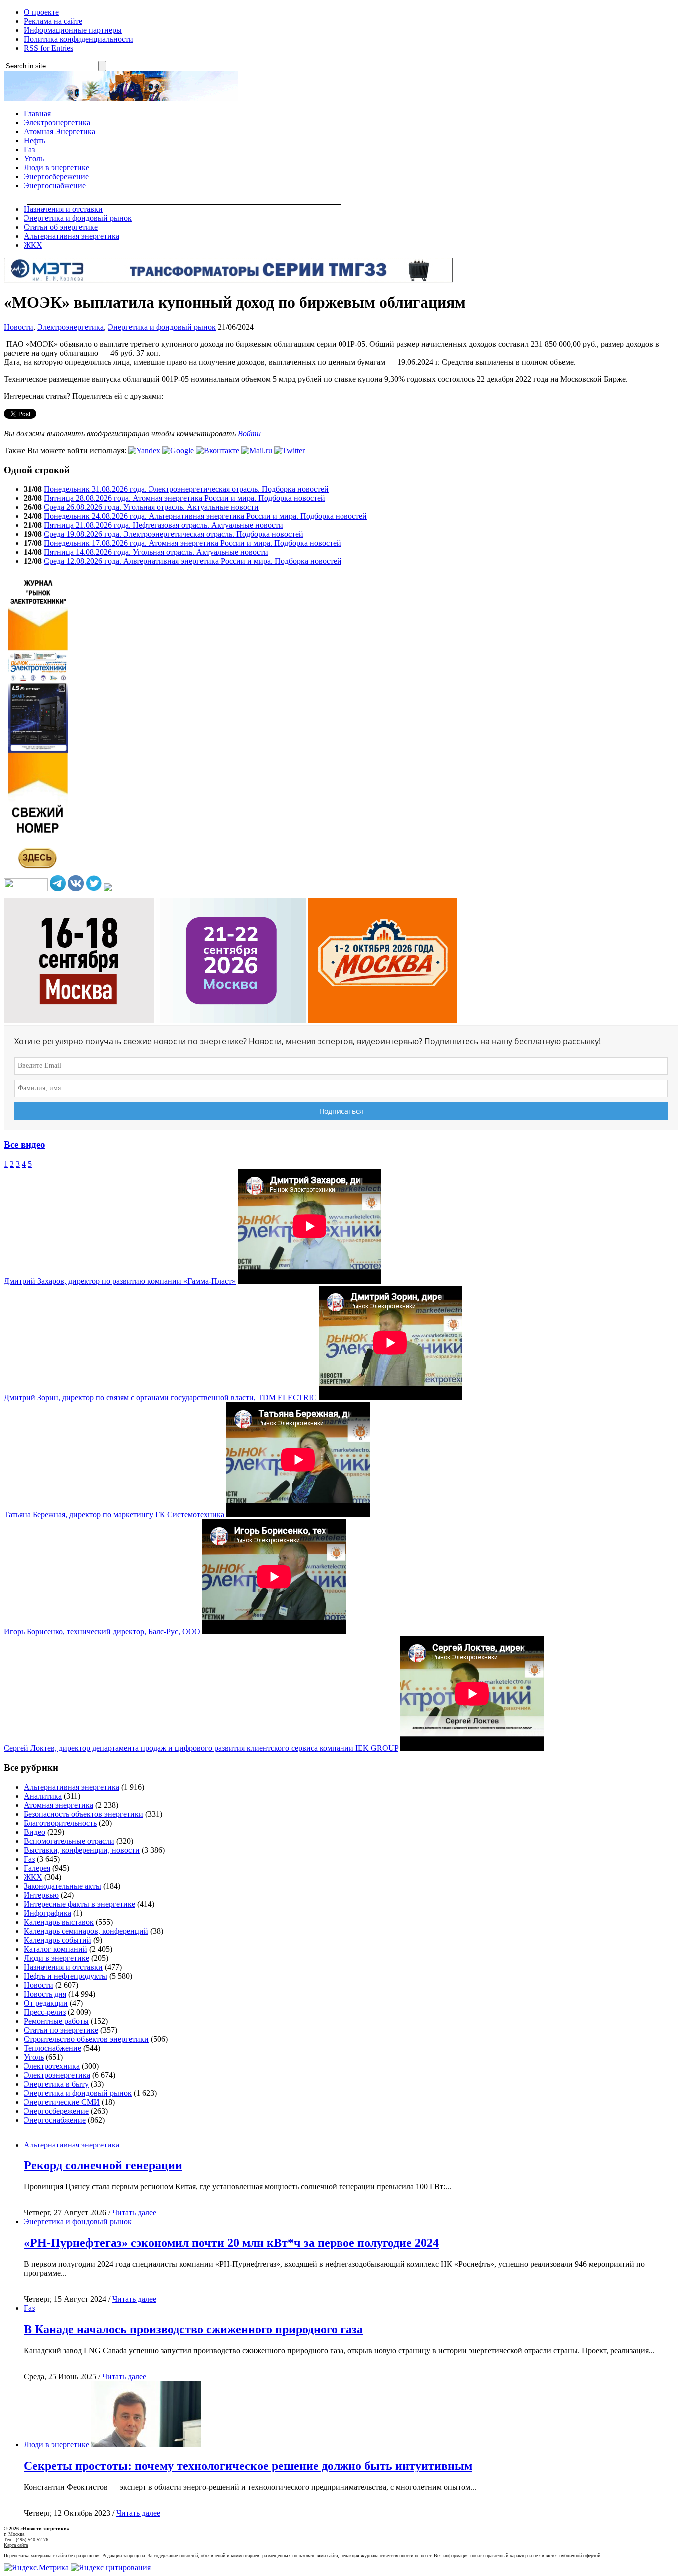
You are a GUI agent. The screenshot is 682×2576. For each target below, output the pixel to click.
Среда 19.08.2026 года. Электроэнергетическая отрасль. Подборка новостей (173, 534)
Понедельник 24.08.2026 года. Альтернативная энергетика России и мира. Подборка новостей (205, 516)
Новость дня (45, 1994)
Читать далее (134, 2213)
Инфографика (48, 1913)
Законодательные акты (63, 1886)
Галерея (37, 1868)
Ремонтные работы (56, 2021)
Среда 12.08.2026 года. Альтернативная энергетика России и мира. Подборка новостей (193, 561)
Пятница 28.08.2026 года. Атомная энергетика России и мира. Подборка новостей (184, 498)
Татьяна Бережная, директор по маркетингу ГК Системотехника (114, 1514)
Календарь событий (58, 1940)
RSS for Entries (49, 48)
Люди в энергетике (57, 168)
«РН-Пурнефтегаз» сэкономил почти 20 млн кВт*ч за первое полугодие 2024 (231, 2243)
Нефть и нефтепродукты (66, 1976)
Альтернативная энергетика (72, 236)
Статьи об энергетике (61, 227)
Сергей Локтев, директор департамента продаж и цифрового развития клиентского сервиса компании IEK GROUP (201, 1748)
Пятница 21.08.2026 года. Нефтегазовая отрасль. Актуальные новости (164, 525)
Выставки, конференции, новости (82, 1850)
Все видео (25, 1144)
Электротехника (52, 2066)
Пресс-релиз (45, 2012)
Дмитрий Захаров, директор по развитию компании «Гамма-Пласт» (120, 1281)
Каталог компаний (56, 1949)
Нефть (35, 141)
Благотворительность (60, 1823)
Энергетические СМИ (62, 2102)
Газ (29, 150)
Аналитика (43, 1796)
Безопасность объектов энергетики (84, 1814)
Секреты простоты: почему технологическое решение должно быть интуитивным (248, 2466)
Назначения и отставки (63, 209)
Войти (249, 434)
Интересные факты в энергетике (80, 1904)
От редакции (46, 2003)
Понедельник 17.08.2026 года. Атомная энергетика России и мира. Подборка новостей (192, 543)
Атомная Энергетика (60, 132)
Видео (35, 1832)
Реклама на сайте (53, 21)
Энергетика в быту (56, 2084)
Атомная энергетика (59, 1805)
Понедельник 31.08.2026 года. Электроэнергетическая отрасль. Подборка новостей (186, 489)
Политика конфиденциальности (79, 39)
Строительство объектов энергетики (86, 2039)
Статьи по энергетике (61, 2030)
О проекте (41, 12)
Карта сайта (16, 2545)
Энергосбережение (56, 177)
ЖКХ (33, 245)
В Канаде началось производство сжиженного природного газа (193, 2329)
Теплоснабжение (53, 2048)
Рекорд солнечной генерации (103, 2165)
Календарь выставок (59, 1922)
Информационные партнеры (73, 30)
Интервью (41, 1895)
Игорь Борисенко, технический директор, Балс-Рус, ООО (102, 1631)
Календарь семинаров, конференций (86, 1931)
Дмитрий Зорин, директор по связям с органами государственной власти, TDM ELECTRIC (160, 1398)
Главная (37, 114)
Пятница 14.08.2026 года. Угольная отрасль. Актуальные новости (156, 552)
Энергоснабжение (55, 186)
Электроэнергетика (57, 123)
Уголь (34, 159)
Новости (19, 327)
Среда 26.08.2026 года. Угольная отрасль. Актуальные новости (151, 507)
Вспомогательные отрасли (69, 1841)
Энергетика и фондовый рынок (78, 218)
